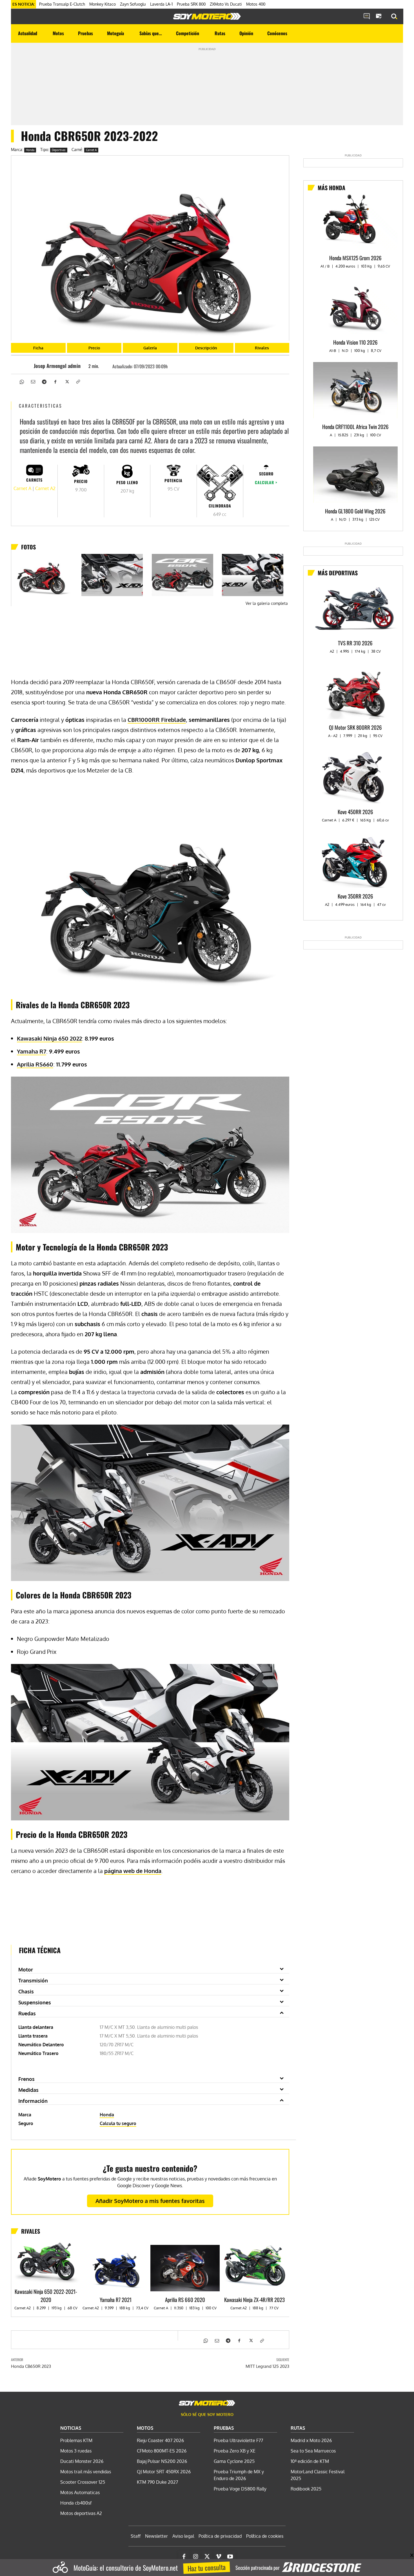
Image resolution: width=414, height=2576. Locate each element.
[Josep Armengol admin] (25, 366)
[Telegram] (44, 381)
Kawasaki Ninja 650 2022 (49, 1038)
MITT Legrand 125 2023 (267, 2366)
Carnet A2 (45, 488)
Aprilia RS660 (35, 1064)
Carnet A (91, 150)
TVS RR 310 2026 (355, 643)
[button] (394, 17)
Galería (150, 348)
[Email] (33, 381)
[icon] (367, 17)
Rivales (262, 348)
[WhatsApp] (21, 381)
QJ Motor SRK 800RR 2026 (355, 727)
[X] (66, 381)
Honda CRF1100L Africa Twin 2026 (355, 426)
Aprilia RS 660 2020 (185, 2299)
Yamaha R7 (32, 1051)
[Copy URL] (78, 381)
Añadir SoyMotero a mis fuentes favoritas (150, 2201)
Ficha (38, 348)
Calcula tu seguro (118, 2123)
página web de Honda (133, 1871)
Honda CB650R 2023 (31, 2366)
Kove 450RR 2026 (355, 812)
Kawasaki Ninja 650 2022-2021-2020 (46, 2295)
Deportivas (59, 150)
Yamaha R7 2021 (116, 2299)
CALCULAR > (266, 482)
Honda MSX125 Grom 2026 (355, 258)
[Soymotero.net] (207, 16)
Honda (30, 150)
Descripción (206, 348)
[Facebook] (55, 381)
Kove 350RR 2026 (355, 896)
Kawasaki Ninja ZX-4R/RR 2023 (254, 2299)
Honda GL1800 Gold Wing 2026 (355, 511)
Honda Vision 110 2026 (355, 342)
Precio (94, 348)
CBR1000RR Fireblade (157, 720)
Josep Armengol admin (57, 366)
